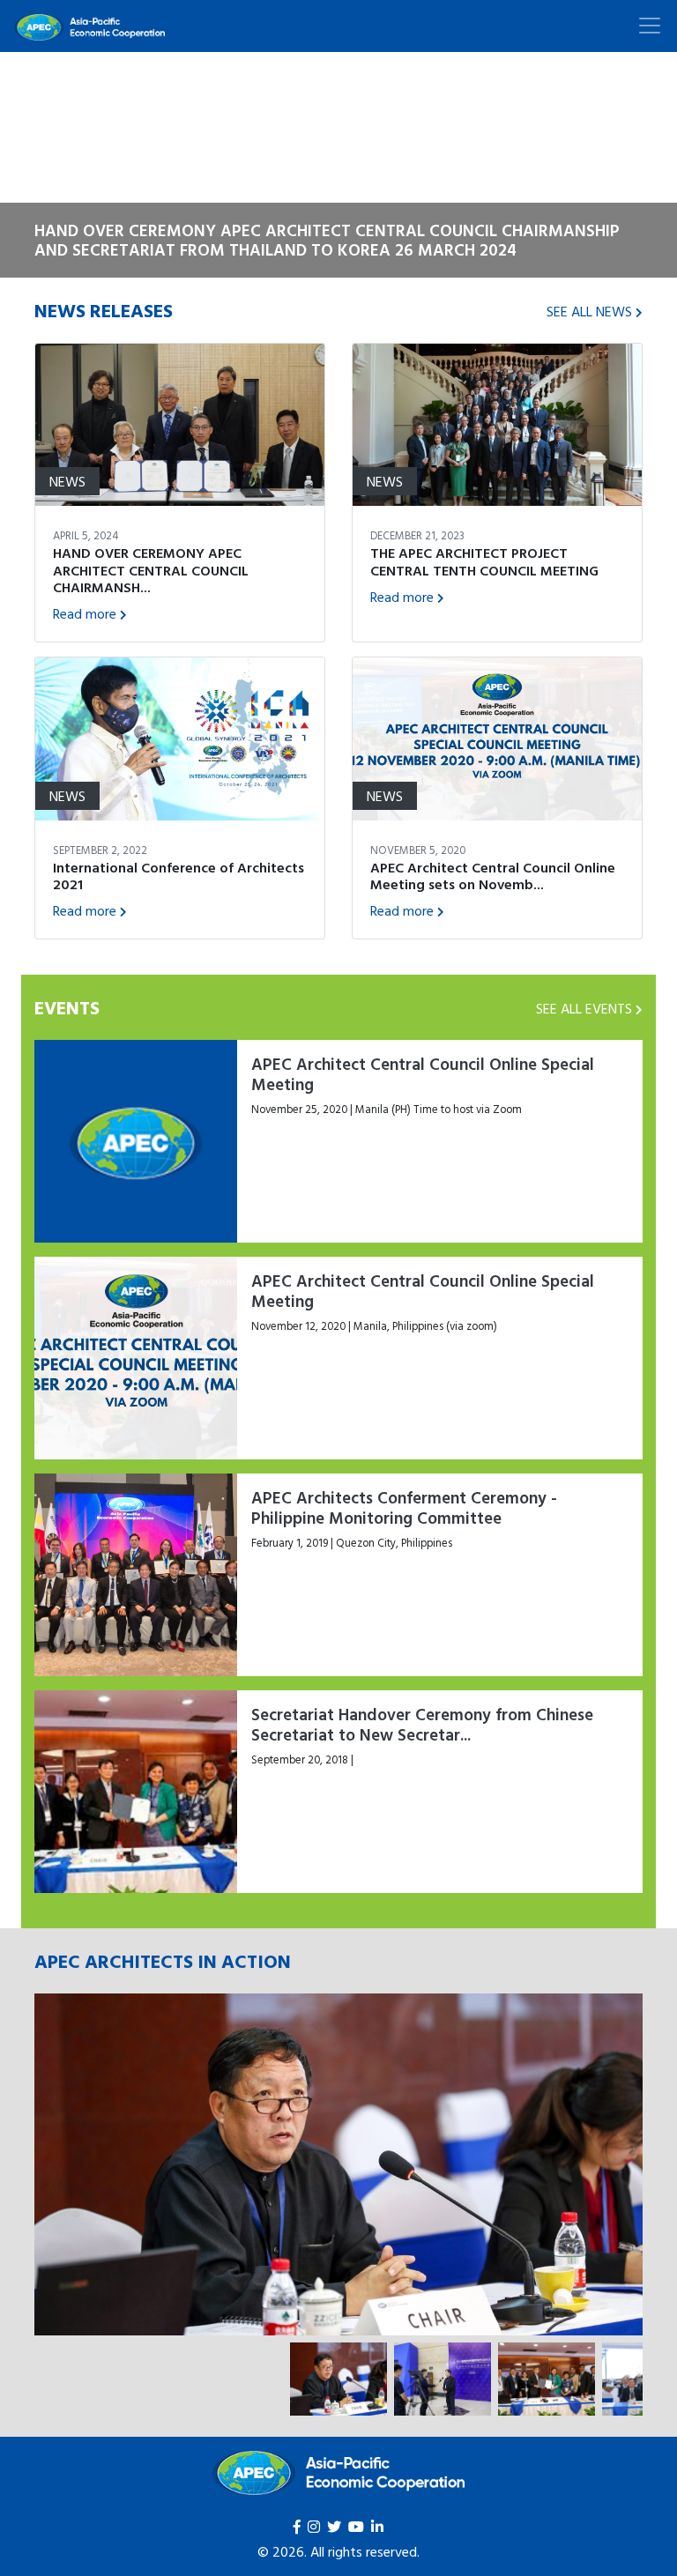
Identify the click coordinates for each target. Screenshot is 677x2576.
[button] (51, 165)
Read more (85, 613)
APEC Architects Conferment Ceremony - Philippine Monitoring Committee (404, 1507)
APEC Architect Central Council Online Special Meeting (423, 1074)
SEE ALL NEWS (589, 311)
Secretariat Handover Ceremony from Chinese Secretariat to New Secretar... (422, 1724)
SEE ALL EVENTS (584, 1008)
